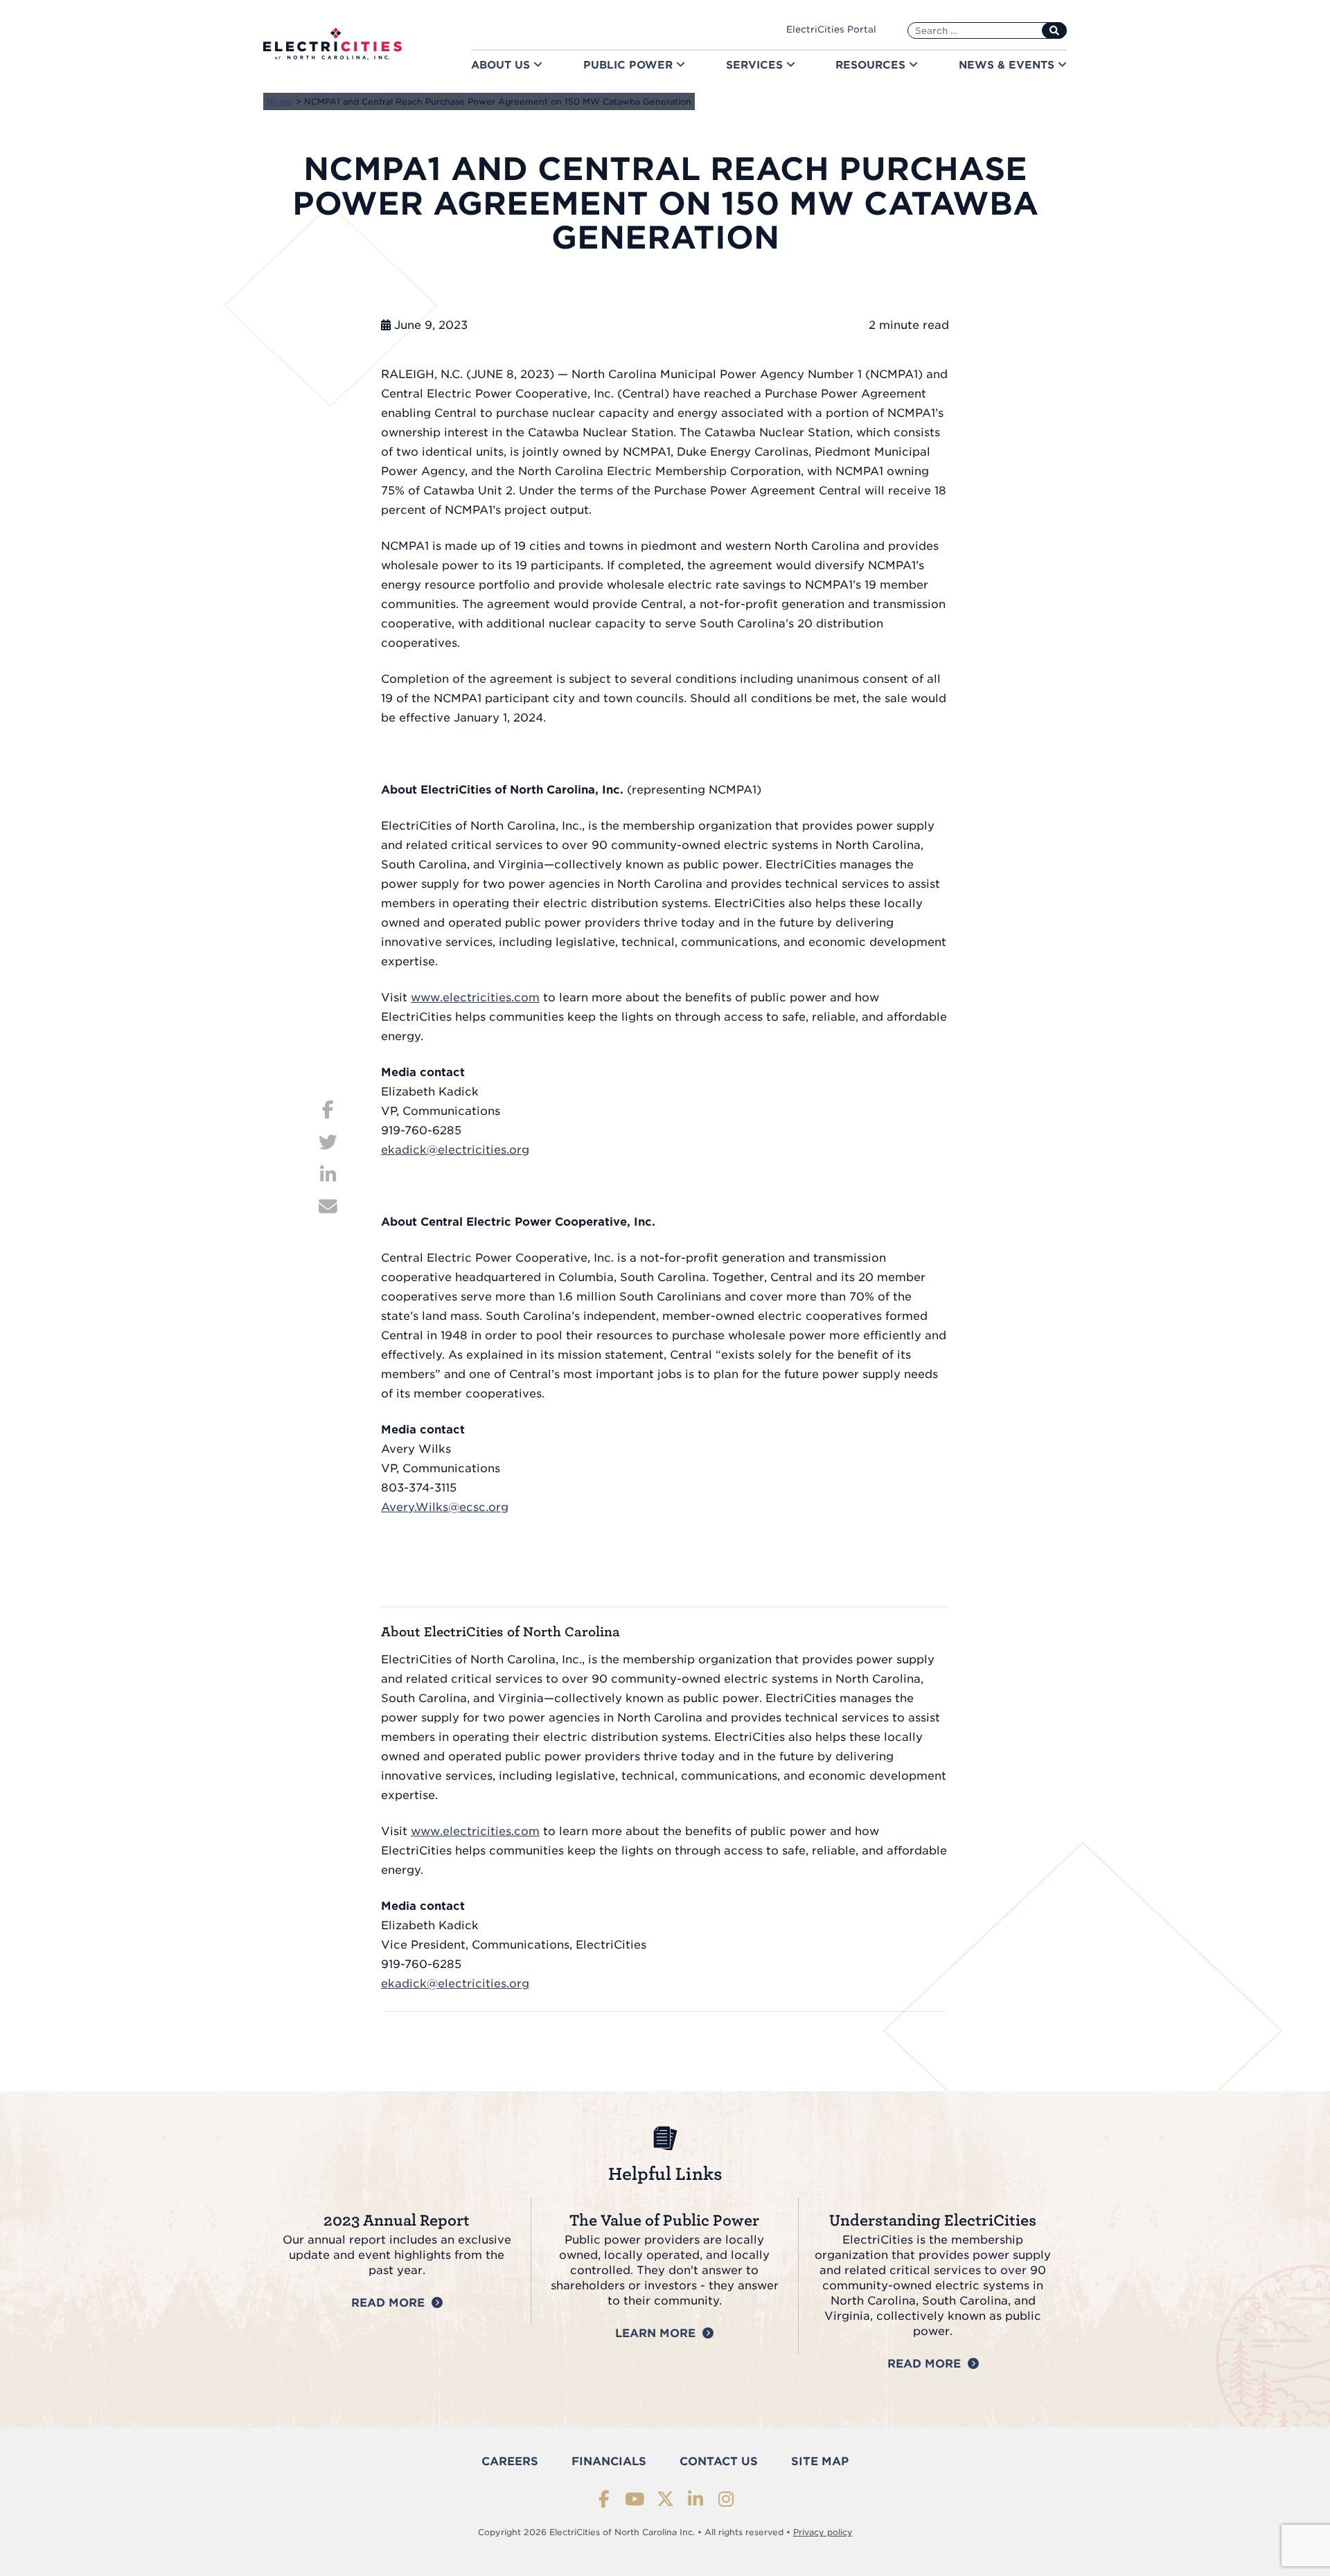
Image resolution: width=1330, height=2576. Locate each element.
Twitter (665, 2499)
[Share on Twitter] (328, 1140)
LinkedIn (696, 2499)
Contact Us (719, 2461)
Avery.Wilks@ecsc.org (445, 1507)
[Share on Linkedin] (328, 1172)
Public (630, 65)
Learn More (655, 2333)
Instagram (726, 2499)
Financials (609, 2461)
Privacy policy (823, 2532)
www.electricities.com (475, 998)
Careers (510, 2461)
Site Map (820, 2461)
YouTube (635, 2499)
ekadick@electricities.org (455, 1150)
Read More (388, 2303)
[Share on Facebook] (328, 1108)
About (502, 65)
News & (1008, 65)
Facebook (604, 2499)
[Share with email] (328, 1205)
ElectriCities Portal (831, 29)
